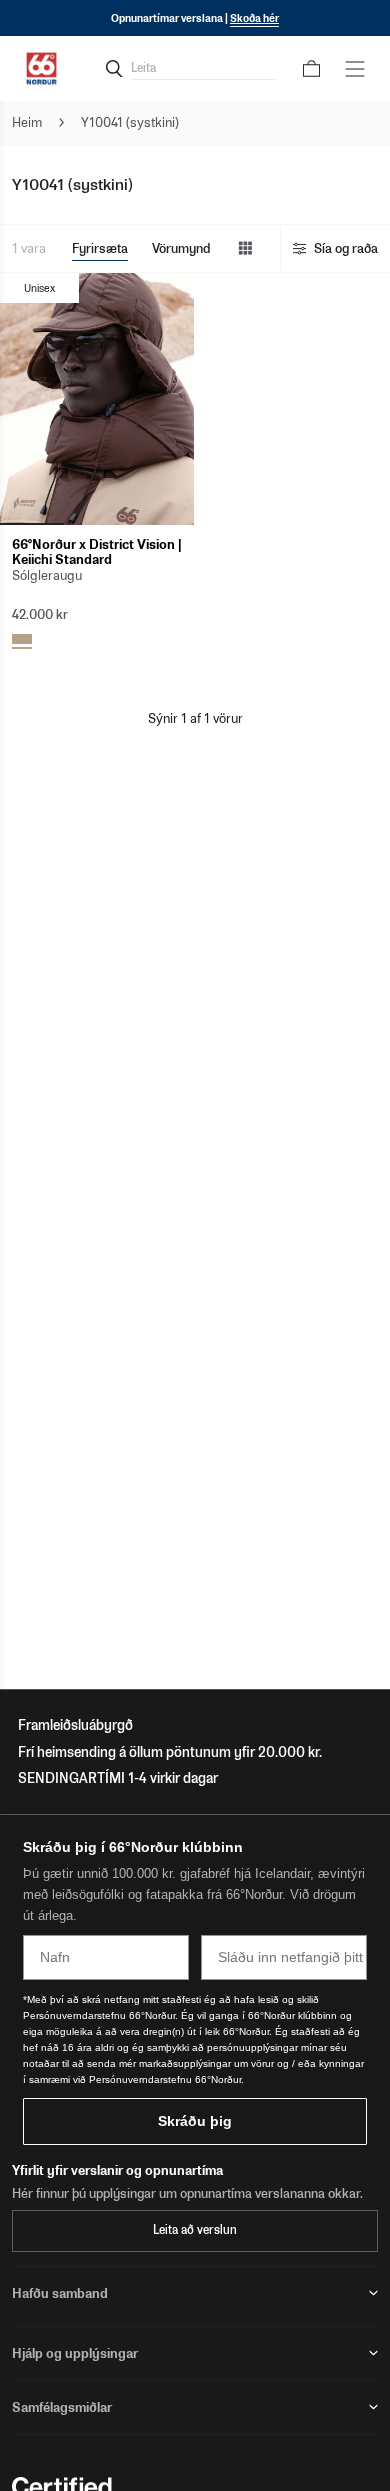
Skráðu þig (195, 2121)
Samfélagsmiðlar (62, 2407)
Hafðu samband (60, 2293)
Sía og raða (346, 248)
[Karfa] (311, 69)
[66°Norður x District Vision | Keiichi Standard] (97, 399)
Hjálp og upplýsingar (75, 2353)
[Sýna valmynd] (355, 69)
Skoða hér (254, 18)
